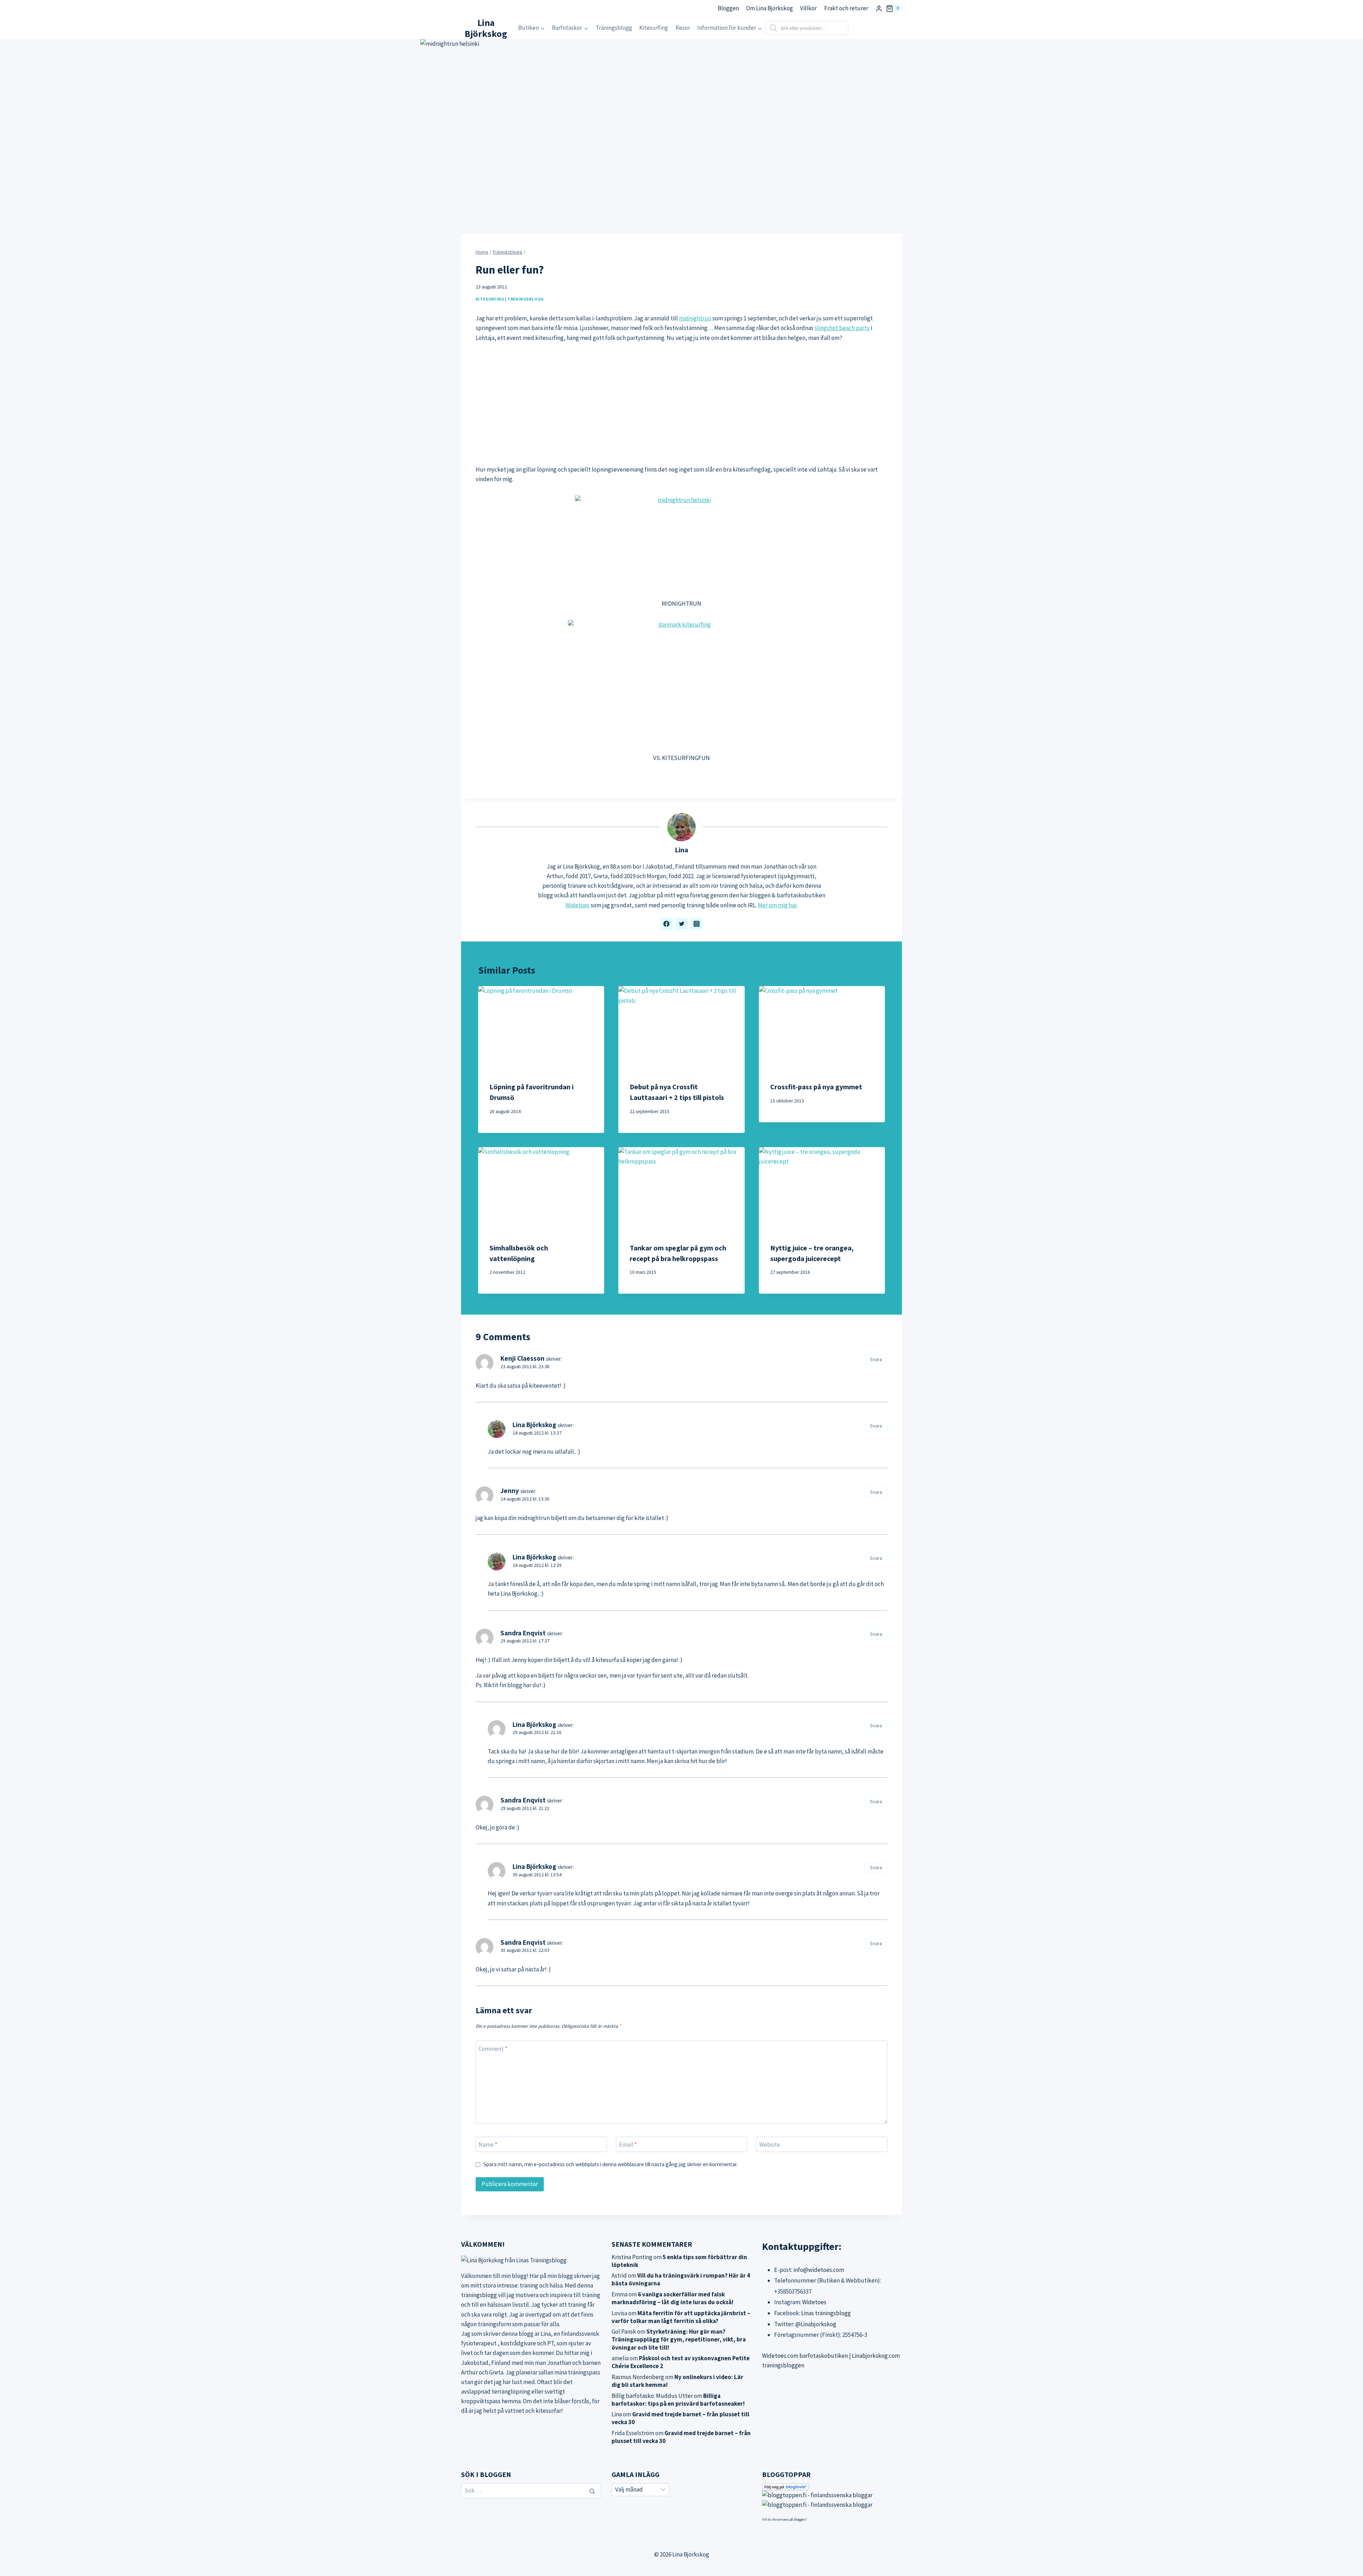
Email (628, 2145)
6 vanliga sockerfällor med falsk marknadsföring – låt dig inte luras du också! (672, 2298)
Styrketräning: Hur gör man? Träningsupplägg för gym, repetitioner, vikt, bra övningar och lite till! (679, 2339)
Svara (876, 1359)
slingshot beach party (843, 328)
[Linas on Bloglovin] (832, 2487)
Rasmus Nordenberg (638, 2377)
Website (770, 2145)
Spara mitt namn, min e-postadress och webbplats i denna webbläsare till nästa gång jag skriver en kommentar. (611, 2164)
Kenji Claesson (522, 1358)
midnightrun (695, 318)
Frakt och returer (846, 8)
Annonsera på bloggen (789, 2519)
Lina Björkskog (534, 1425)
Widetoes (578, 905)
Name (488, 2145)
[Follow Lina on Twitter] (681, 924)
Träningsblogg (614, 28)
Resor (683, 28)
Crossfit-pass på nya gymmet (816, 1087)
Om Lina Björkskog (770, 8)
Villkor (808, 8)
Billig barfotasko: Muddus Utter (652, 2396)
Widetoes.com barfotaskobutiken (805, 2356)
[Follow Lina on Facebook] (667, 924)
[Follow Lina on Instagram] (696, 924)
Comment (493, 2049)
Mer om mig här (777, 905)
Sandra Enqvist (523, 1633)
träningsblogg (479, 2295)
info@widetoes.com (819, 2270)
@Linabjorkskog (816, 2324)
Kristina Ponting (632, 2257)
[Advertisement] (681, 404)
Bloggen (728, 8)
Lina (681, 850)
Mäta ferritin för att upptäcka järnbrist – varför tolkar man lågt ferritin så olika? (681, 2317)
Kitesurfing (654, 28)
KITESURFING (490, 299)
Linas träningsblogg (826, 2313)
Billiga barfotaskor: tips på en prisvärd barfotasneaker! (678, 2400)
